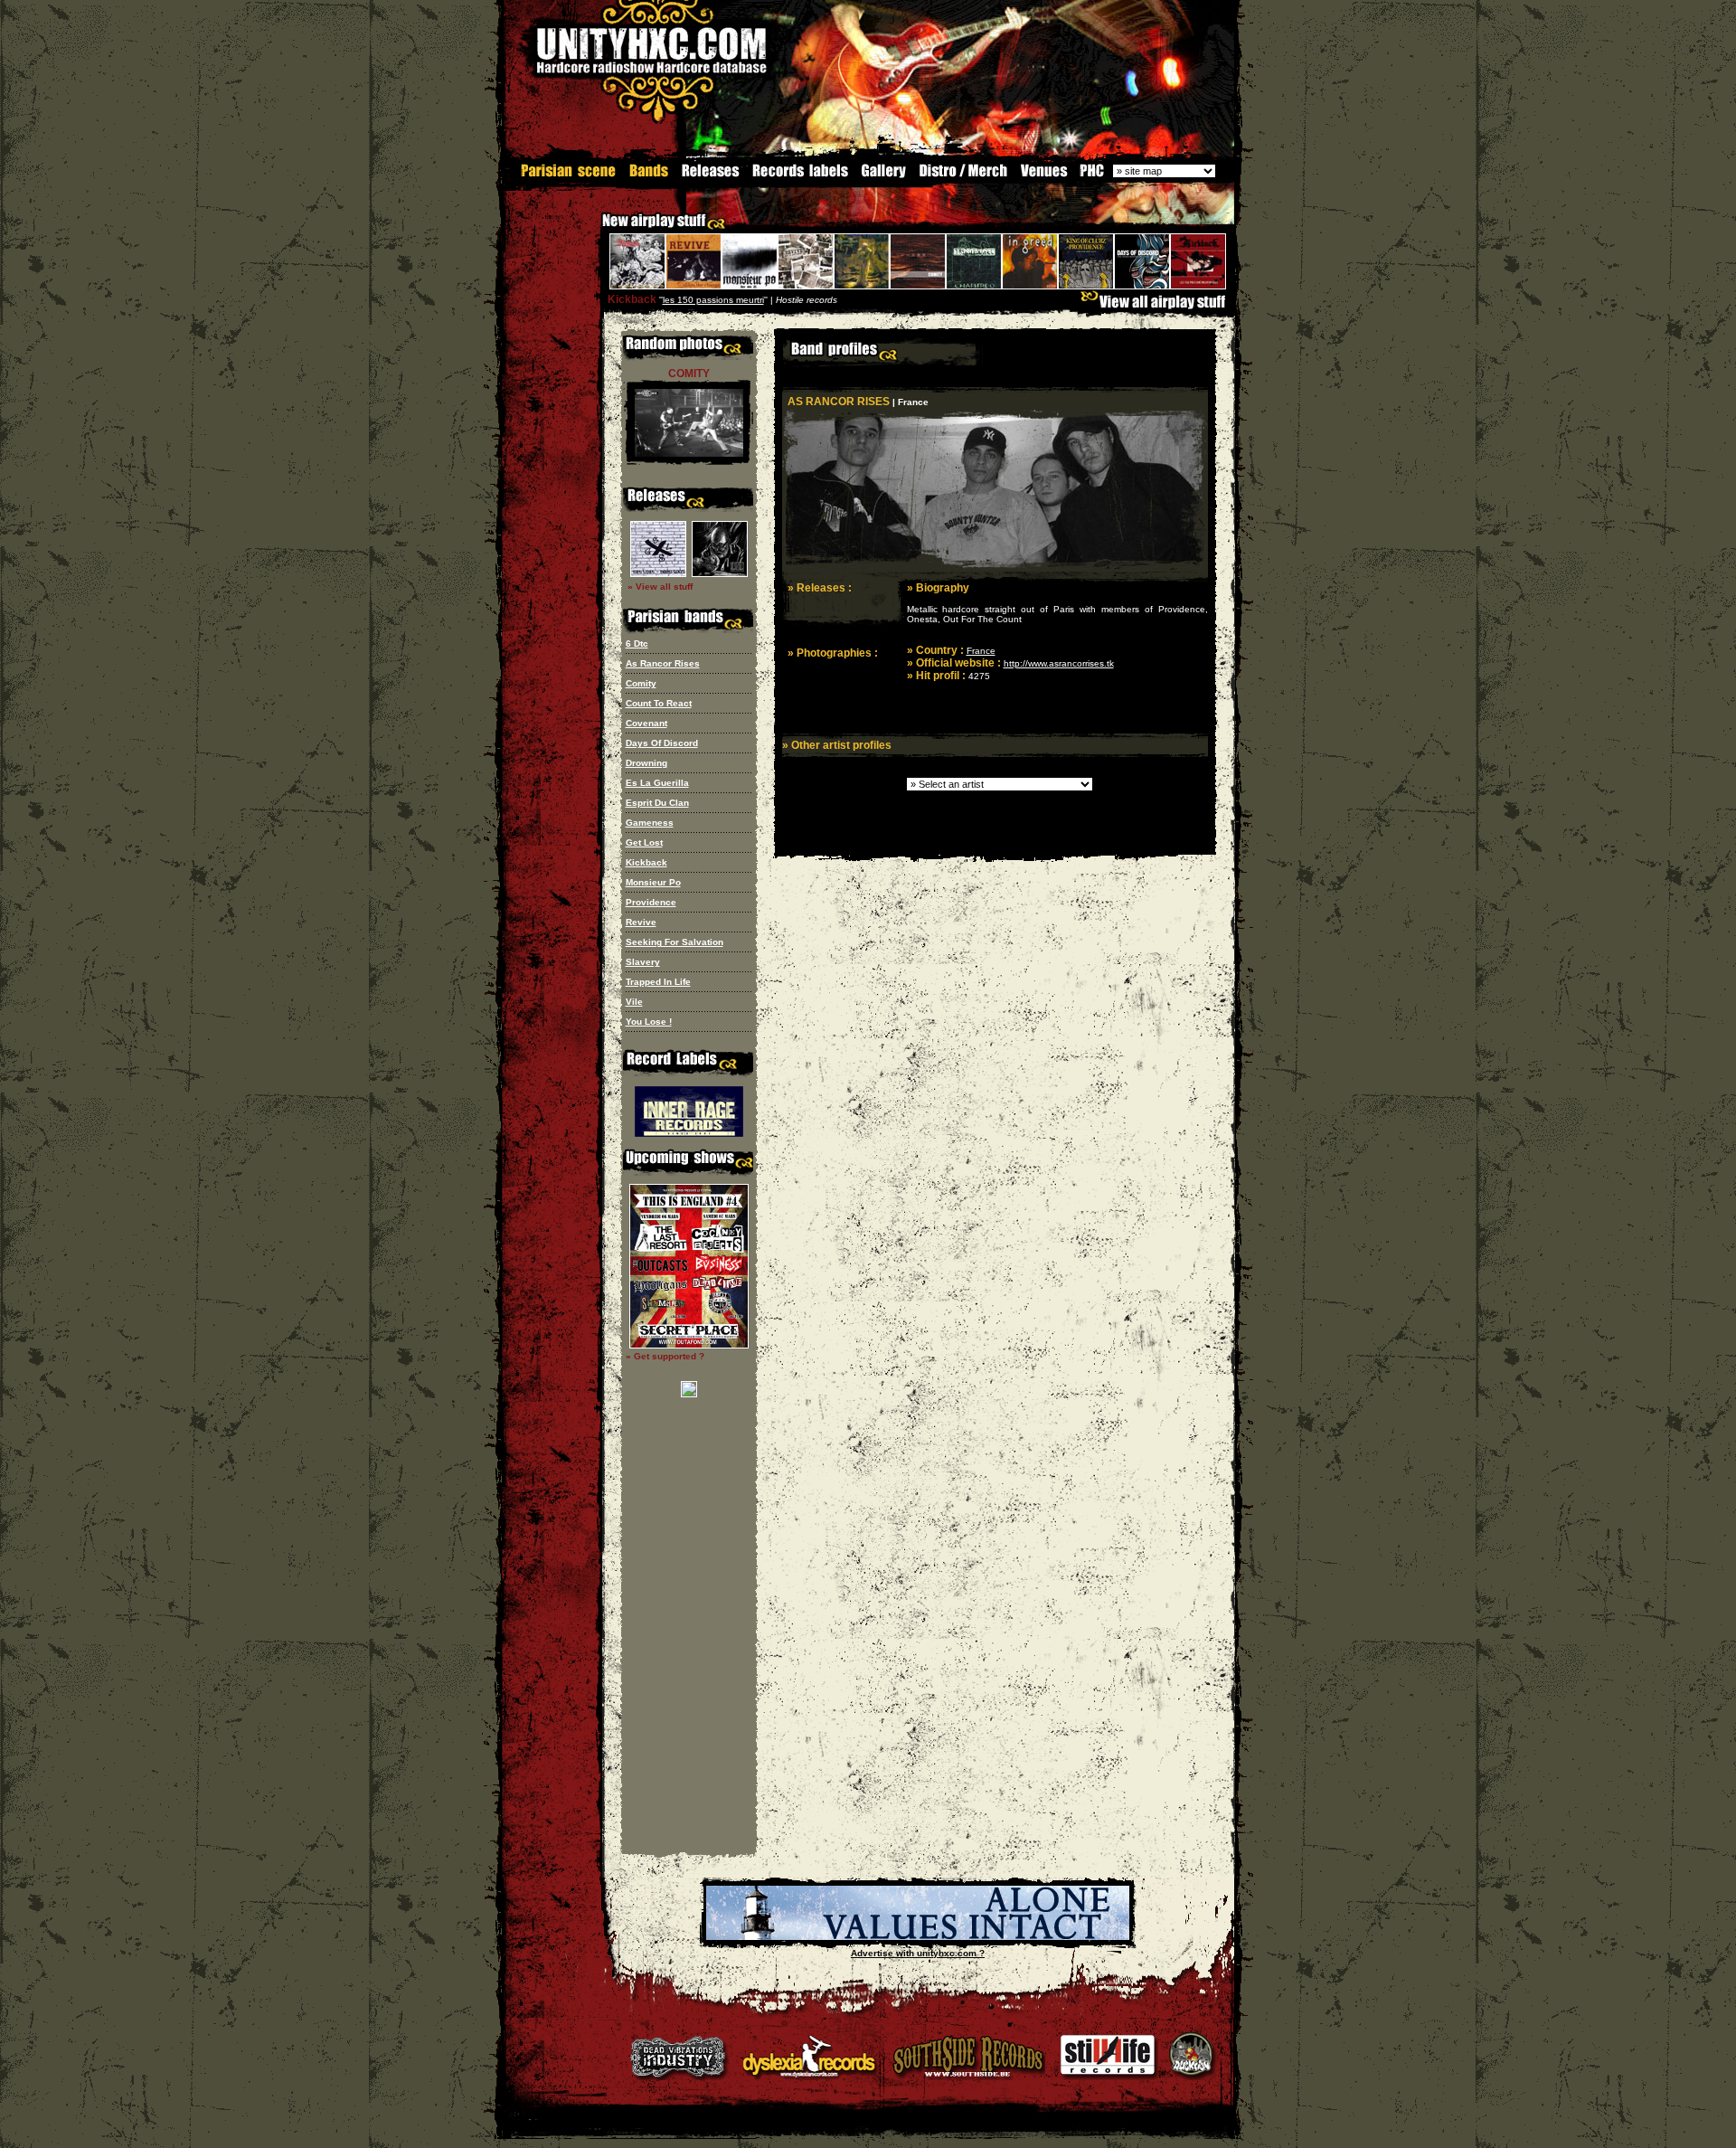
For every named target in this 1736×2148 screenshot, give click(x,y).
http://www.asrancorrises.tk (1059, 663)
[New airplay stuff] (593, 229)
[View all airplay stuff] (1157, 306)
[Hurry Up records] (918, 1937)
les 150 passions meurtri (713, 300)
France (981, 651)
